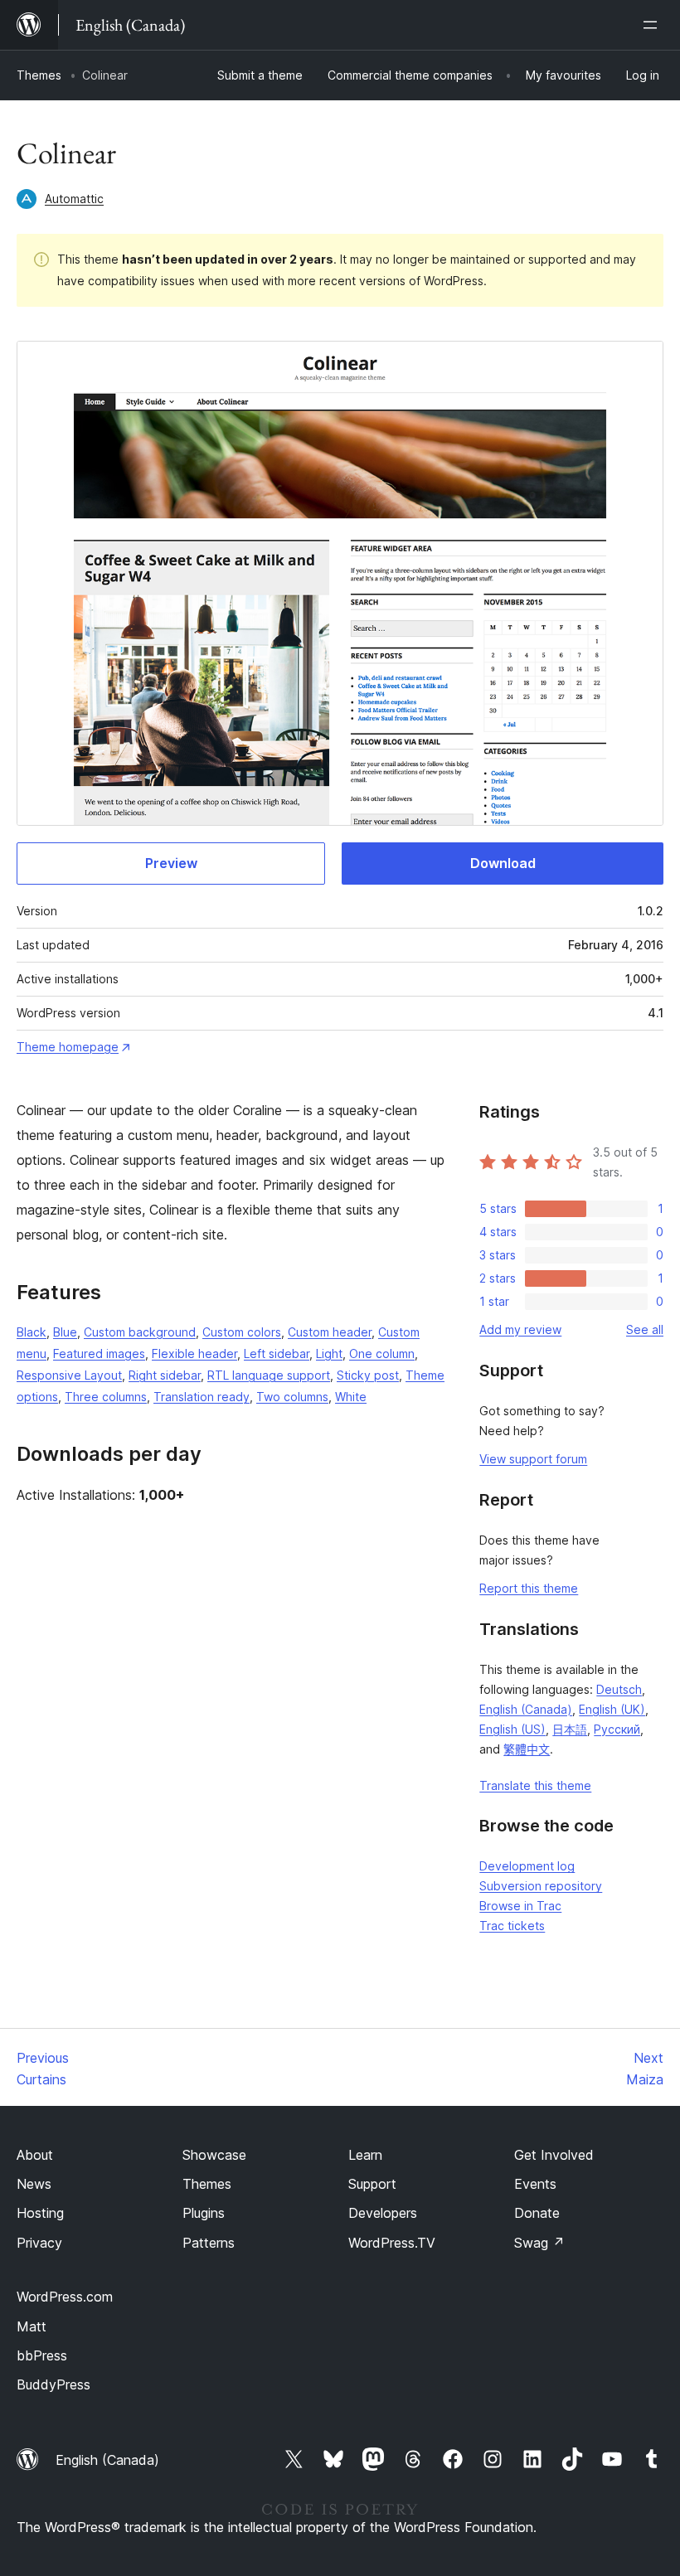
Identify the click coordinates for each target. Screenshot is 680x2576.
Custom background (140, 1332)
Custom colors (242, 1332)
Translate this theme (535, 1785)
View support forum (533, 1459)
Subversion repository (541, 1886)
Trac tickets (512, 1926)
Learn (365, 2155)
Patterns (209, 2243)
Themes (39, 75)
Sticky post (368, 1375)
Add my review (520, 1329)
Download (503, 863)
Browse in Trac (520, 1906)
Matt (32, 2326)
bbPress (42, 2355)
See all (645, 1329)
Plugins (204, 2213)
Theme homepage (68, 1047)
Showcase (214, 2155)
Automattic (74, 199)
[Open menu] (653, 25)
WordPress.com (65, 2297)
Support (372, 2184)
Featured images (99, 1353)
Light (329, 1353)
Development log (527, 1866)
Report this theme (529, 1588)
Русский (617, 1729)
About (35, 2155)
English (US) (512, 1729)
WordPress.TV (392, 2243)
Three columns (106, 1397)
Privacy (39, 2243)
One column (382, 1353)
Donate (537, 2213)
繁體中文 (527, 1749)
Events (535, 2184)
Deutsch (619, 1689)
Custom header (330, 1332)
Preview (171, 863)
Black (32, 1332)
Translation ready (202, 1397)
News (34, 2184)
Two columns (292, 1397)
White (351, 1397)
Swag (539, 2243)
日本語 (570, 1729)
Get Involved (554, 2155)
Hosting (40, 2213)
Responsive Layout (69, 1375)
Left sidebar (277, 1353)
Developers (383, 2213)
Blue (65, 1332)
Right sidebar (165, 1375)
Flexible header (194, 1353)
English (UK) (612, 1709)
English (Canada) (526, 1709)
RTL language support (269, 1375)
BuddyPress (53, 2384)
